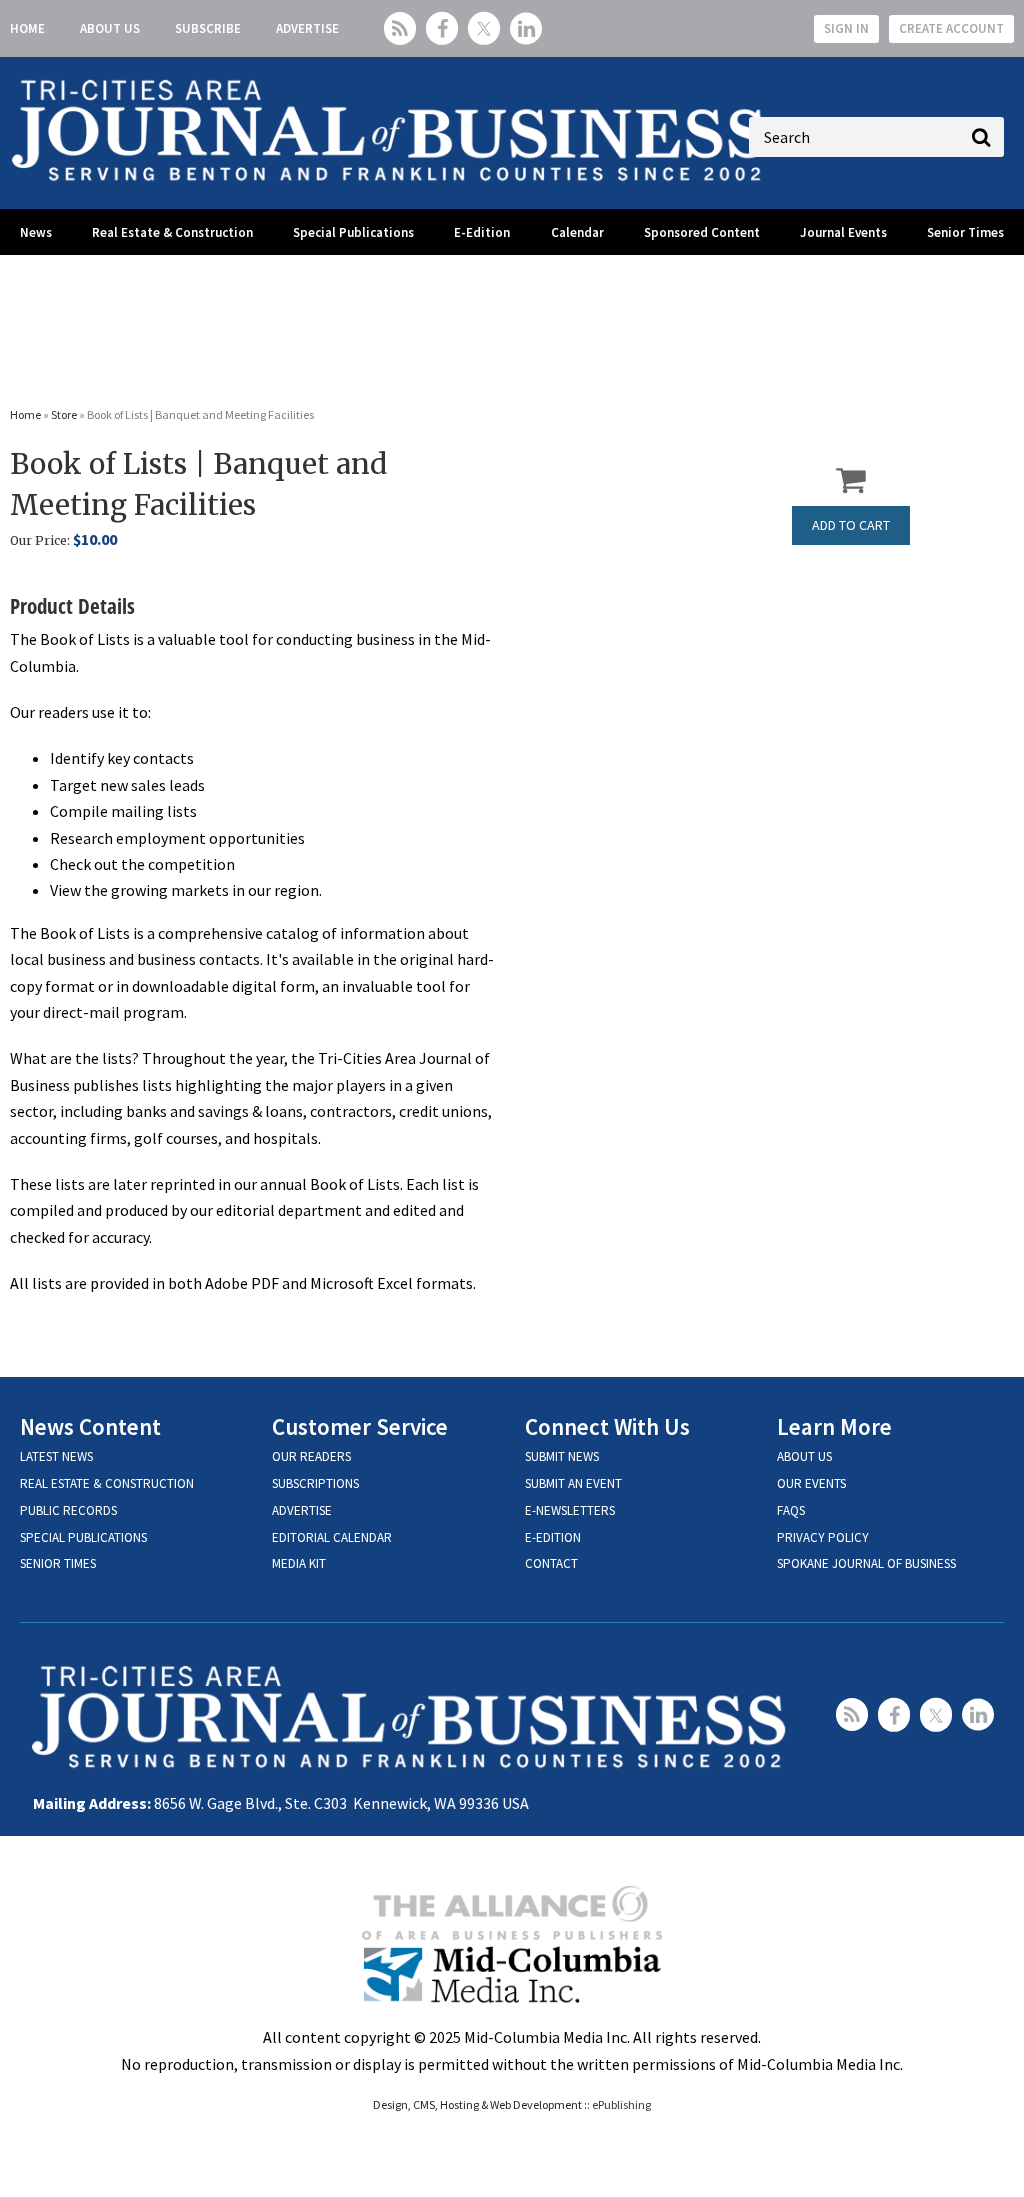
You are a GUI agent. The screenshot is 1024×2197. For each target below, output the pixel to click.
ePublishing (621, 2104)
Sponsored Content (702, 232)
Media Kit (299, 1563)
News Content (90, 1426)
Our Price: (40, 540)
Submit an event (573, 1483)
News (36, 232)
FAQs (791, 1510)
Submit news (562, 1456)
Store (64, 414)
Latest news (56, 1456)
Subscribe (208, 28)
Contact (551, 1563)
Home (27, 28)
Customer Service (360, 1426)
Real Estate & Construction (172, 232)
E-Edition (482, 232)
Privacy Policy (823, 1537)
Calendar (577, 232)
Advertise (307, 28)
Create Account (951, 28)
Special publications (83, 1537)
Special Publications (353, 232)
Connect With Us (607, 1426)
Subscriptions (315, 1483)
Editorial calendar (332, 1537)
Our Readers (311, 1456)
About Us (110, 28)
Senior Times (965, 232)
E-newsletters (570, 1510)
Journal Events (843, 232)
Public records (68, 1510)
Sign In (846, 28)
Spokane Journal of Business (866, 1563)
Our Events (811, 1483)
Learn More (834, 1426)
